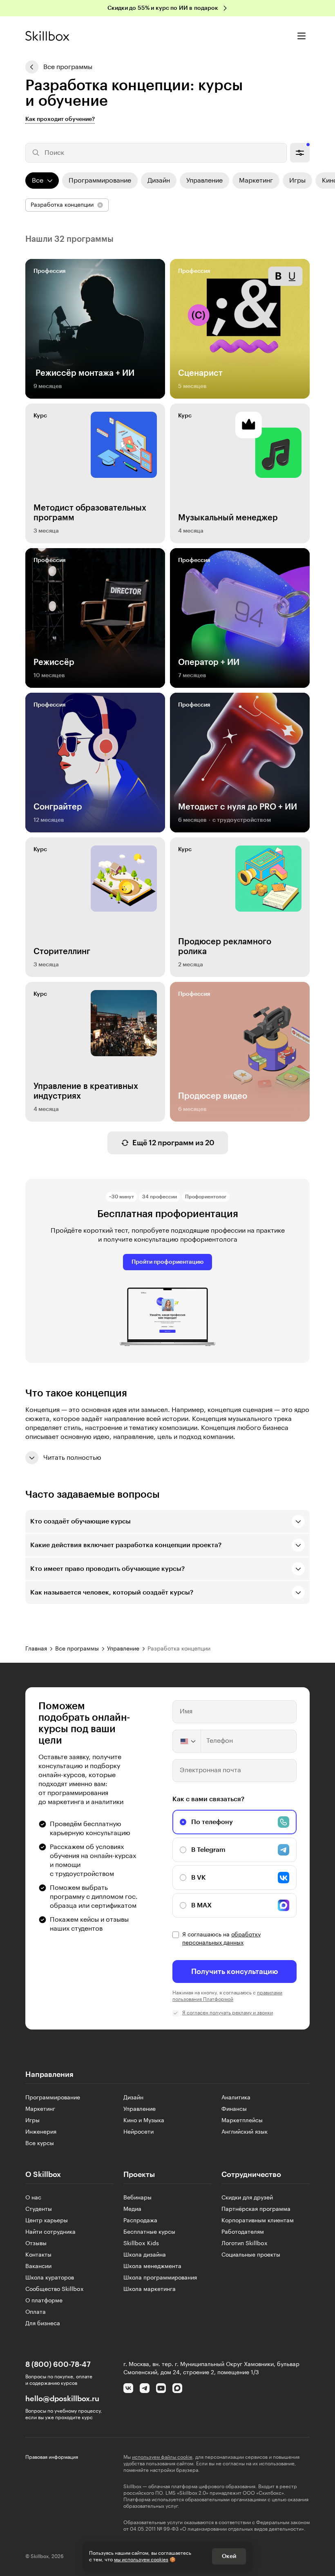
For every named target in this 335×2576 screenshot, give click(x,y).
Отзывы (36, 2244)
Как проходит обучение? (60, 119)
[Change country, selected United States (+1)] (187, 1741)
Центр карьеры (47, 2221)
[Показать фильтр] (300, 153)
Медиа (132, 2209)
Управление (140, 2109)
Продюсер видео (213, 1096)
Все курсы (40, 2143)
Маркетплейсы (242, 2121)
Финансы (234, 2109)
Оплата (36, 2312)
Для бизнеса (43, 2324)
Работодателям (243, 2232)
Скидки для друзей (247, 2198)
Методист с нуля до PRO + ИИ (238, 807)
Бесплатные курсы (149, 2232)
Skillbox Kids (141, 2244)
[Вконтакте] (128, 2388)
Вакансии (38, 2266)
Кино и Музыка (144, 2121)
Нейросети (138, 2132)
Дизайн (133, 2098)
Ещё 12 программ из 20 (173, 1143)
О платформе (44, 2301)
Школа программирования (160, 2278)
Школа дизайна (145, 2255)
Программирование (53, 2098)
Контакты (38, 2255)
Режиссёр (54, 662)
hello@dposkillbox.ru (62, 2399)
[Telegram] (145, 2388)
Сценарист (200, 373)
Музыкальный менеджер (228, 518)
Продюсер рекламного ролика (225, 947)
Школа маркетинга (150, 2289)
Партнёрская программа (256, 2209)
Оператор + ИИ (209, 662)
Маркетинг (40, 2109)
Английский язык (245, 2132)
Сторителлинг (62, 952)
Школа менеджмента (152, 2266)
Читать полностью (72, 1458)
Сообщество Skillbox (55, 2289)
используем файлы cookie (162, 2457)
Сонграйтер (58, 807)
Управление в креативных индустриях (86, 1091)
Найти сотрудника (50, 2232)
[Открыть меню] (301, 36)
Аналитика (236, 2098)
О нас (33, 2198)
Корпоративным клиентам (258, 2221)
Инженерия (41, 2132)
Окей (229, 2556)
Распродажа (140, 2221)
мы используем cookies (141, 2560)
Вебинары (137, 2198)
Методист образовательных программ (90, 513)
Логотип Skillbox (245, 2244)
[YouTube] (161, 2388)
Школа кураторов (50, 2278)
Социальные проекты (251, 2255)
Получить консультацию (235, 1972)
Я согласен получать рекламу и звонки (228, 2013)
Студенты (39, 2209)
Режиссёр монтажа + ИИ (84, 373)
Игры (32, 2121)
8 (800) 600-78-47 (58, 2364)
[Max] (177, 2388)
